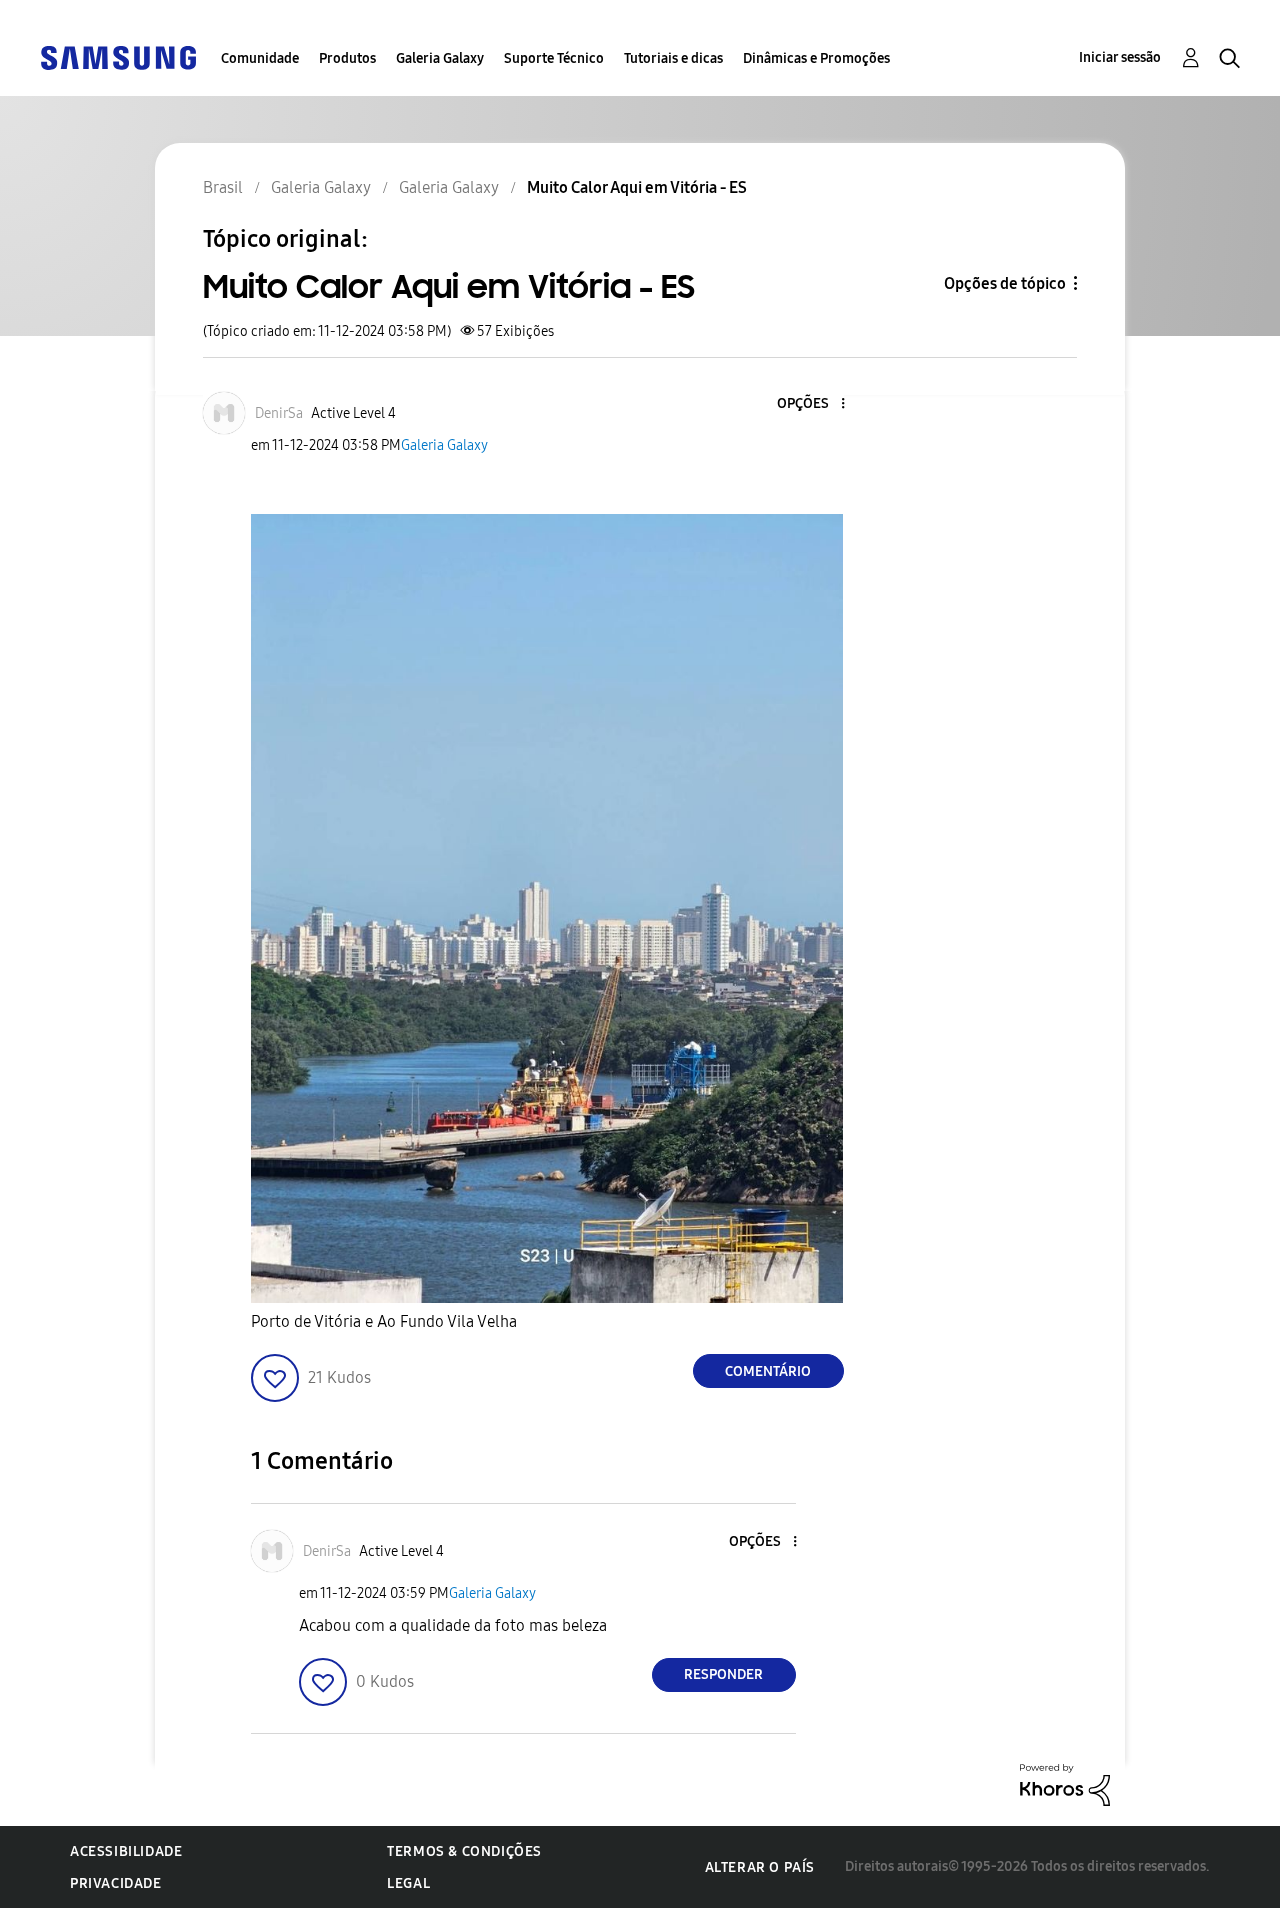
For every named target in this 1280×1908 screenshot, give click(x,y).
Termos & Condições (464, 1851)
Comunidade (260, 58)
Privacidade (116, 1883)
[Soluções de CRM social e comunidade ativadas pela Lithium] (1065, 1783)
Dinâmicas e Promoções (816, 58)
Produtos (347, 58)
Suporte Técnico (554, 58)
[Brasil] (118, 56)
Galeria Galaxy (440, 58)
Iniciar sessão (1120, 57)
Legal (408, 1883)
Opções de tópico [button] (1005, 283)
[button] (809, 404)
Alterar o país (760, 1867)
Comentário (768, 1371)
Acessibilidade (126, 1851)
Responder (723, 1674)
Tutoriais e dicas (673, 58)
